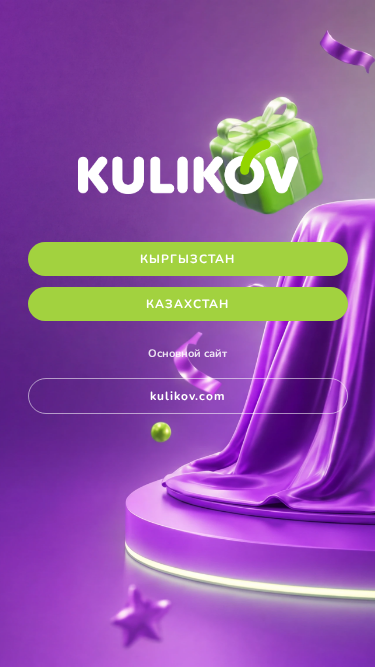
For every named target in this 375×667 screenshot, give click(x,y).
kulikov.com (188, 396)
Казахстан (187, 304)
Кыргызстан (187, 259)
